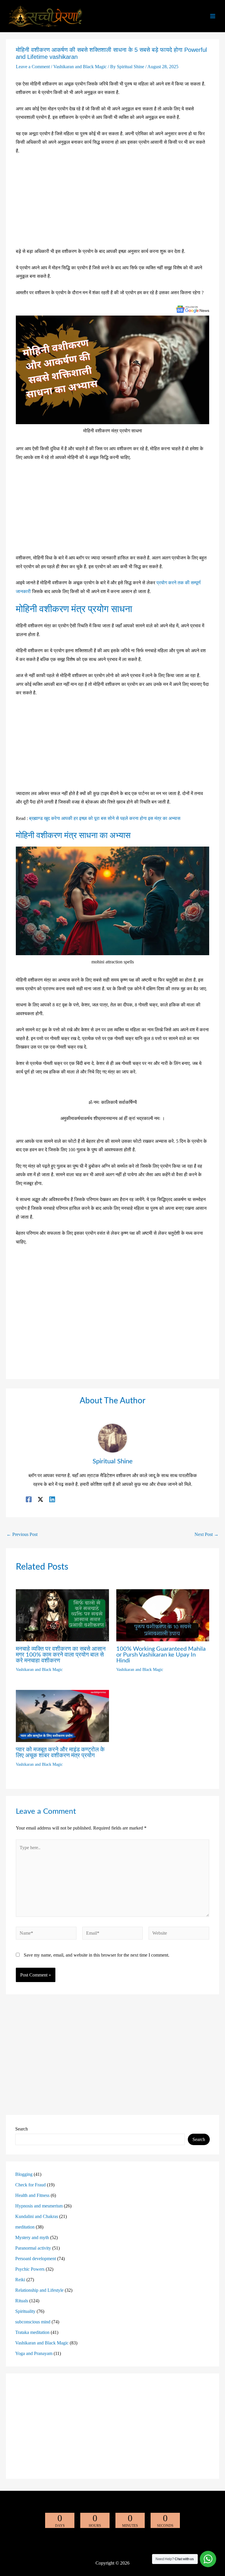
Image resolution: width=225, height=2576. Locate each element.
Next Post (207, 1534)
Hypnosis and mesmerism (39, 2206)
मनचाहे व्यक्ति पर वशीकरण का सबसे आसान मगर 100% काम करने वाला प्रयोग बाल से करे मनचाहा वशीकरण (61, 1655)
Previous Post (22, 1534)
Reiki (20, 2280)
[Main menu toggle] (213, 16)
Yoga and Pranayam (34, 2353)
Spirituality (25, 2311)
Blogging (24, 2174)
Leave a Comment (33, 67)
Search (22, 2129)
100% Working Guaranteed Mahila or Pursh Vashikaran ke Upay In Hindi (161, 1655)
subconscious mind (33, 2322)
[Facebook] (29, 1499)
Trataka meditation (32, 2332)
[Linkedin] (52, 1499)
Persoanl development (36, 2259)
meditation (25, 2227)
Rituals (22, 2301)
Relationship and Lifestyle (39, 2290)
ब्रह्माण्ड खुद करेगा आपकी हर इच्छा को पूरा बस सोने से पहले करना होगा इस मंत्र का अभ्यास (105, 818)
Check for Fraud (30, 2185)
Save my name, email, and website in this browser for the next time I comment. (97, 1955)
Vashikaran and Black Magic (80, 67)
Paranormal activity (33, 2248)
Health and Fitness (32, 2195)
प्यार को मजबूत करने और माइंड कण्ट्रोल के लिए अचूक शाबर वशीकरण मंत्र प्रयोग (60, 1753)
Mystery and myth (32, 2237)
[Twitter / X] (40, 1499)
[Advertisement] (112, 204)
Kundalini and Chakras (37, 2216)
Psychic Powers (30, 2269)
